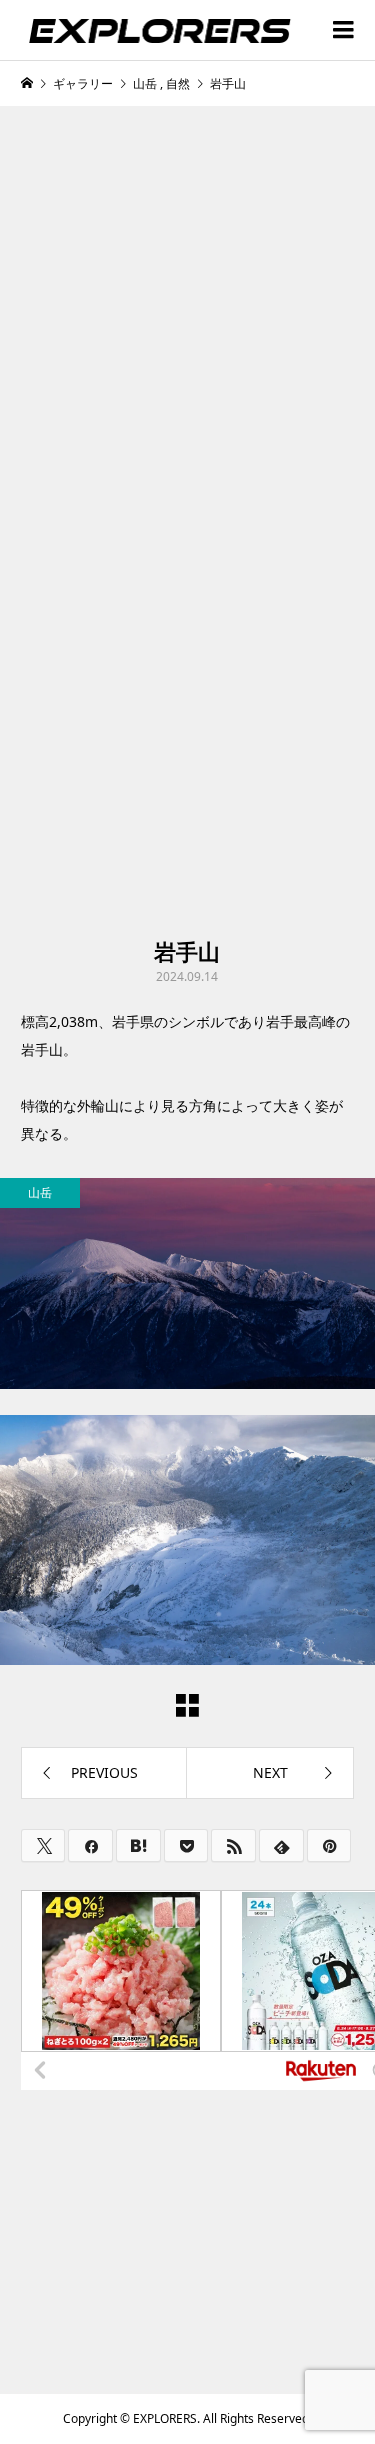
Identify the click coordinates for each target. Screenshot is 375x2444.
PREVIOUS (104, 1772)
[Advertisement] (187, 323)
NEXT (270, 1772)
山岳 (40, 1192)
